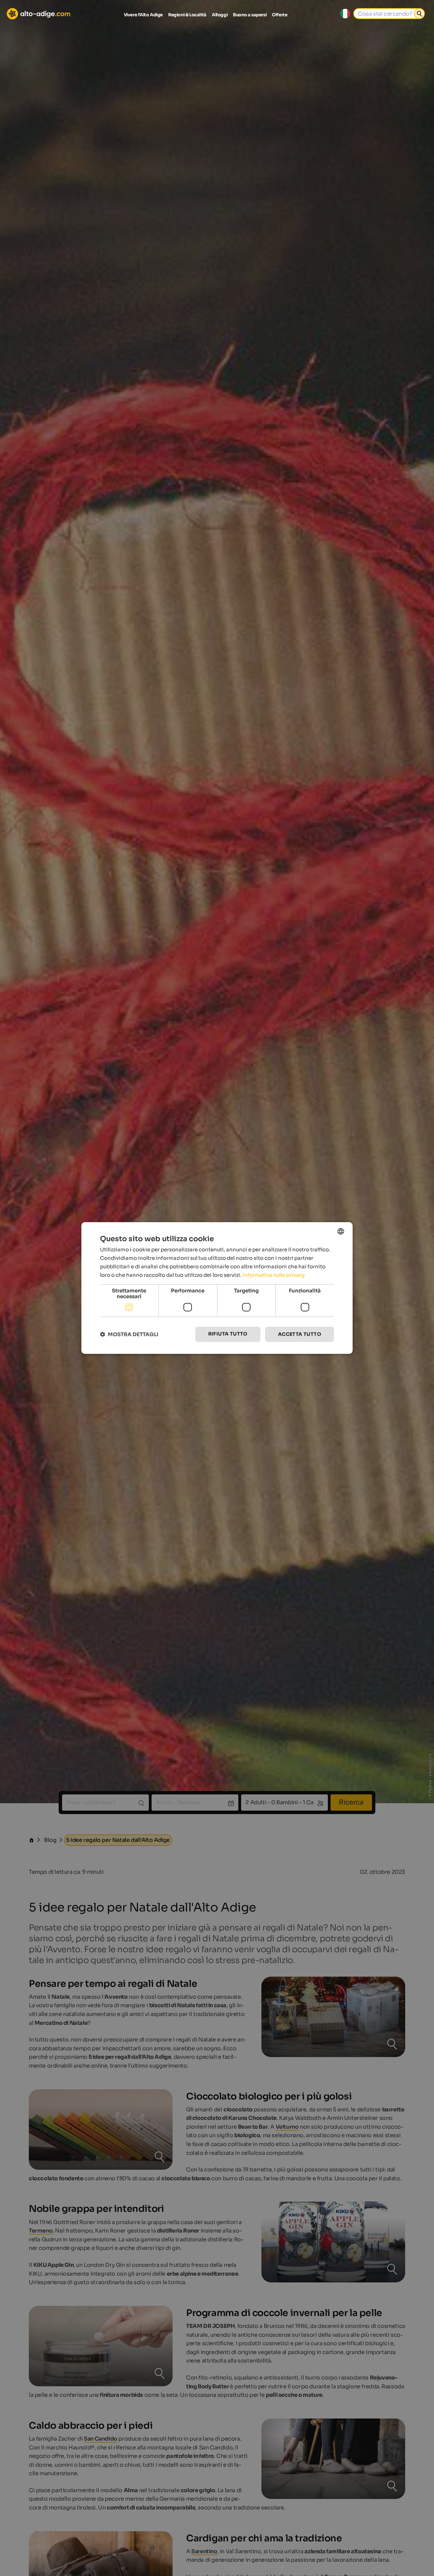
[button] (129, 1334)
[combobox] (341, 1231)
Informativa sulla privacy (274, 1275)
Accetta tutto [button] (300, 1334)
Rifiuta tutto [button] (228, 1334)
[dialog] (217, 1288)
